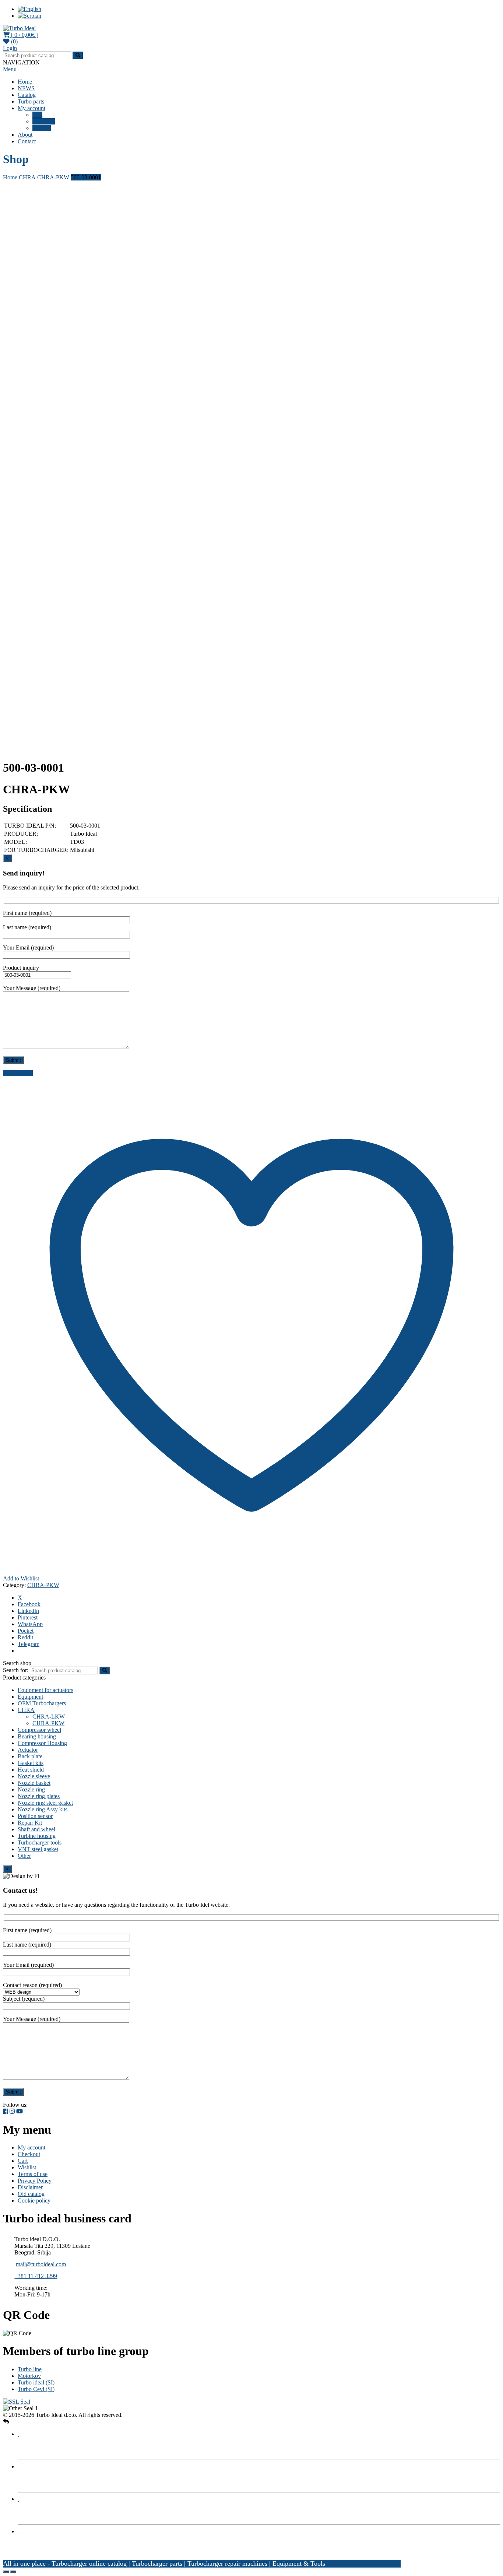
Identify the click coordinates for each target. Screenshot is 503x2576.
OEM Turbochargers (42, 1703)
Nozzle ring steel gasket (45, 1803)
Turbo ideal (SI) (36, 2382)
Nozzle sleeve (34, 1776)
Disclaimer (30, 2187)
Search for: (16, 1670)
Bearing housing (37, 1736)
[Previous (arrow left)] (6, 2572)
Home (25, 82)
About (25, 135)
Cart (37, 115)
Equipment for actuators (45, 1690)
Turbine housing (37, 1836)
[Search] (105, 1670)
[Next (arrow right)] (13, 2572)
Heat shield (31, 1770)
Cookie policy (34, 2201)
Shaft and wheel (36, 1829)
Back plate (30, 1756)
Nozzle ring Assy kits (43, 1809)
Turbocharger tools (40, 1842)
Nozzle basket (34, 1783)
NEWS (26, 88)
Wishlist (42, 128)
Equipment (30, 1697)
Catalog (27, 95)
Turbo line (30, 2369)
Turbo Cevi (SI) (36, 2389)
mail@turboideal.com (41, 2264)
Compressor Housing (42, 1743)
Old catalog (31, 2194)
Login (10, 48)
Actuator (28, 1750)
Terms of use (33, 2174)
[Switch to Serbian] (29, 16)
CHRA (27, 177)
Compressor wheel (39, 1730)
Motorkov (29, 2376)
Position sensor (35, 1816)
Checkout (44, 121)
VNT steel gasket (38, 1849)
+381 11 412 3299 (36, 2276)
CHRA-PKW (53, 177)
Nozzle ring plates (39, 1796)
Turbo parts (31, 101)
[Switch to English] (29, 9)
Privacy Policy (35, 2181)
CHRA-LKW (49, 1717)
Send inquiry (18, 1073)
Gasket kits (31, 1763)
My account (31, 108)
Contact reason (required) (32, 1985)
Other (24, 1856)
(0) (14, 41)
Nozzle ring (31, 1789)
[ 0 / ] (24, 35)
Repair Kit (30, 1823)
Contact (27, 141)
